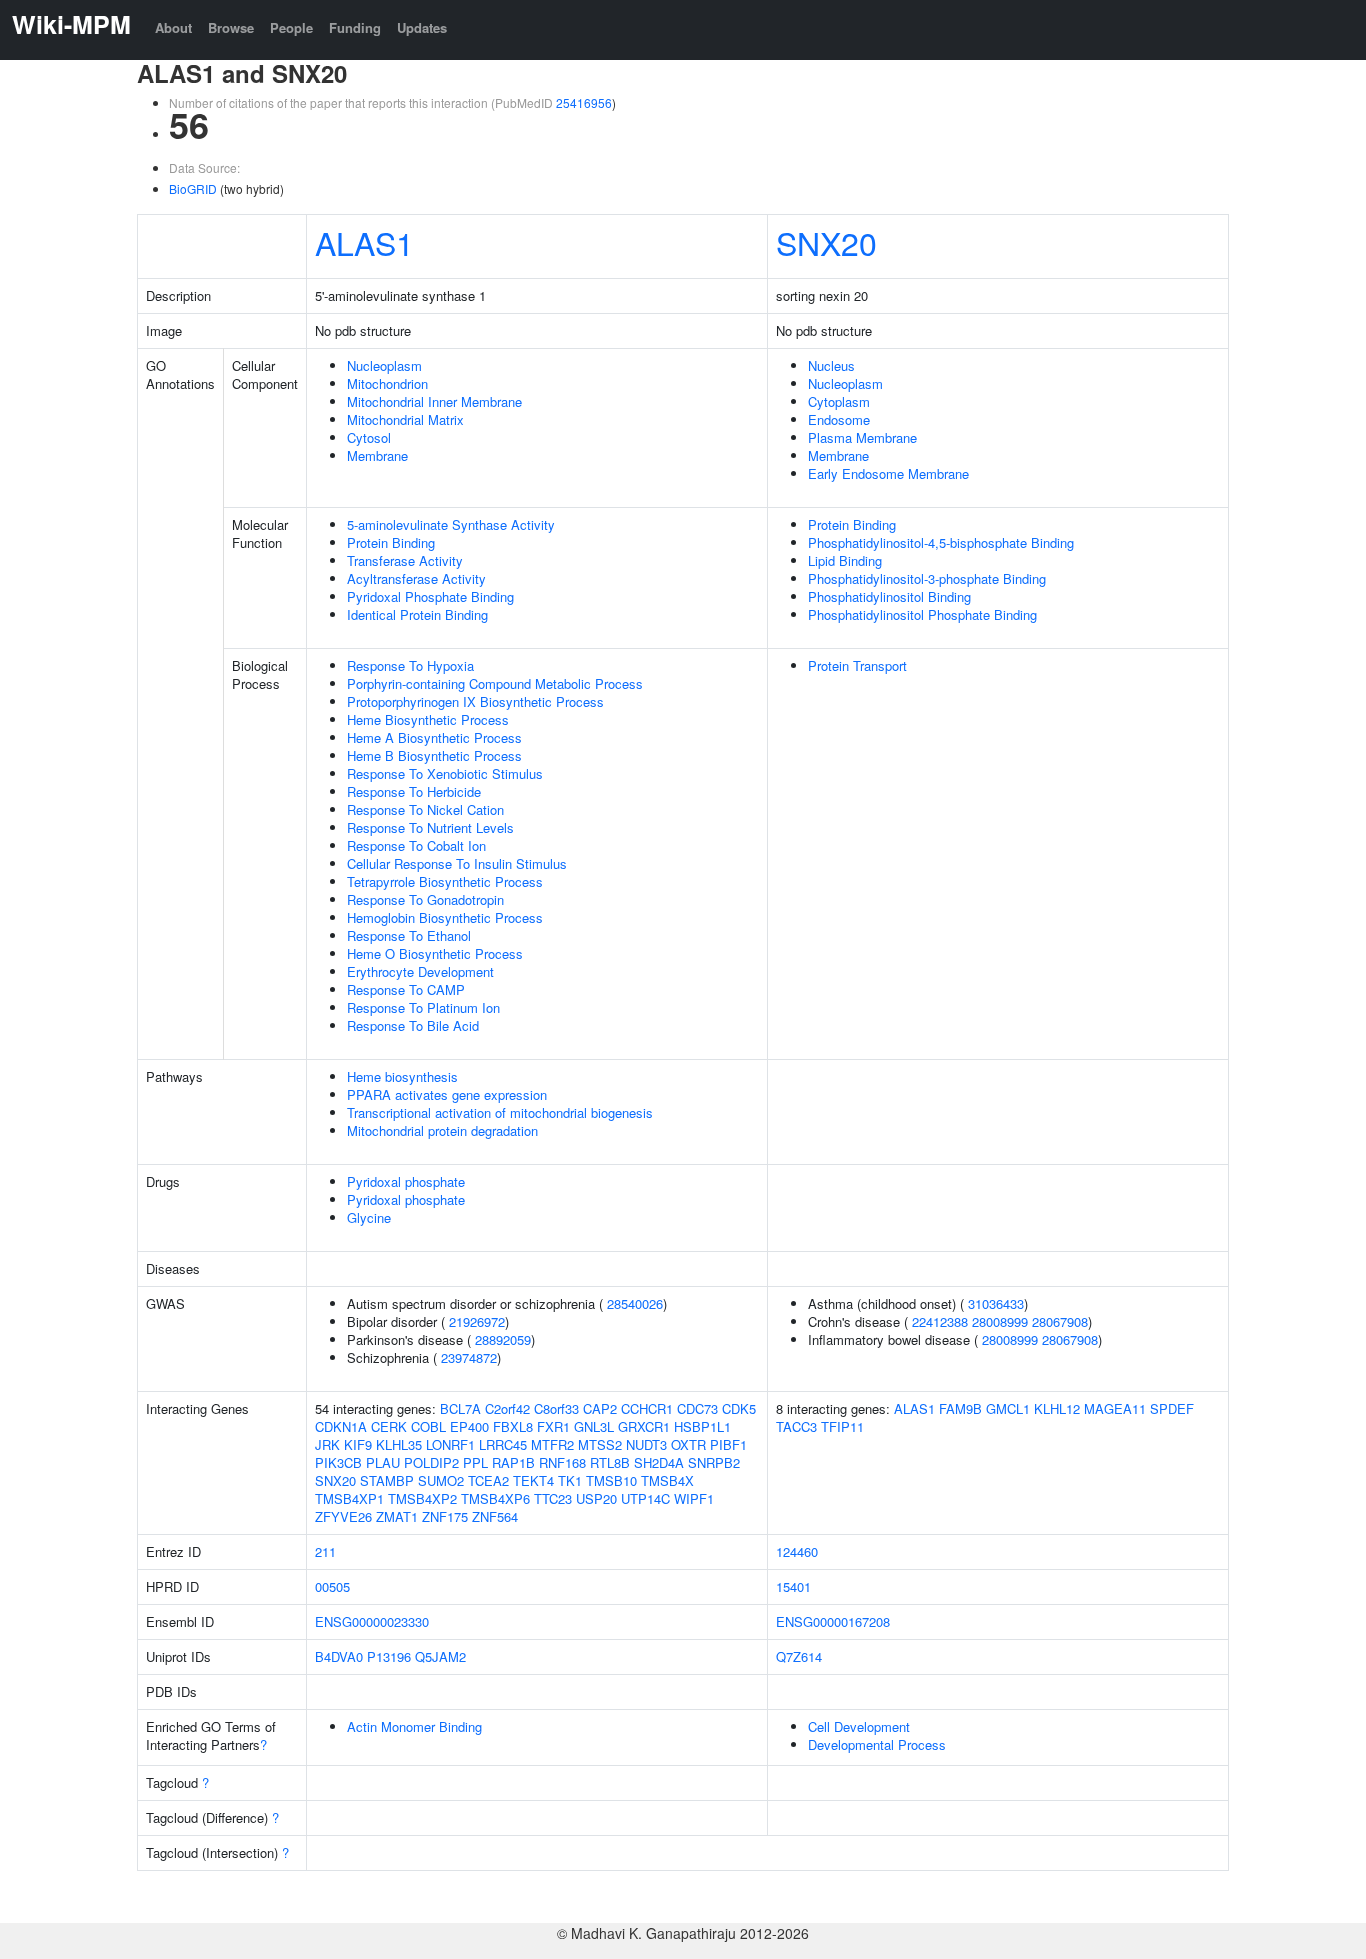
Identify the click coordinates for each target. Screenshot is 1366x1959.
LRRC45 (503, 1444)
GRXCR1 (644, 1426)
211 (325, 1551)
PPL (475, 1462)
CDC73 (697, 1408)
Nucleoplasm (384, 365)
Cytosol (369, 437)
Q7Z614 (799, 1656)
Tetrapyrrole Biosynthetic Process (445, 881)
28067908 (1060, 1321)
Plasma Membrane (862, 437)
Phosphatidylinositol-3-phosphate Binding (927, 578)
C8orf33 (556, 1408)
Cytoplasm (839, 401)
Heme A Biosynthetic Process (434, 737)
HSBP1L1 (702, 1426)
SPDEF (1172, 1408)
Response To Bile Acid (413, 1025)
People (291, 27)
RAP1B (513, 1462)
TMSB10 (611, 1480)
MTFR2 (552, 1444)
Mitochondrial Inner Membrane (434, 401)
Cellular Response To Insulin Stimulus (457, 863)
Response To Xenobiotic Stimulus (445, 773)
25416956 (584, 102)
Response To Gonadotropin (425, 899)
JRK (327, 1444)
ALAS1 (364, 242)
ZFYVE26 (343, 1516)
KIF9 (358, 1444)
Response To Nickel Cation (425, 809)
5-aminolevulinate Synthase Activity (451, 524)
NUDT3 (646, 1444)
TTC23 (553, 1498)
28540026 (635, 1303)
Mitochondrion (387, 383)
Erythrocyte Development (420, 971)
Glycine (369, 1217)
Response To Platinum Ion (423, 1007)
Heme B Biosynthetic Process (434, 755)
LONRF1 (450, 1444)
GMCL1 (1008, 1408)
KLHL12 (1057, 1408)
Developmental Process (877, 1744)
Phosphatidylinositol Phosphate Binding (922, 614)
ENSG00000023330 (372, 1621)
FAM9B (960, 1408)
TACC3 (796, 1426)
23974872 (469, 1357)
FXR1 (553, 1426)
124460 (797, 1551)
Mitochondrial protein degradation (442, 1130)
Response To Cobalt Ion (416, 845)
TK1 (570, 1480)
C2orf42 (507, 1408)
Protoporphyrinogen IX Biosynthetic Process (475, 701)
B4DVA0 (339, 1656)
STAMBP (387, 1480)
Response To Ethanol (409, 935)
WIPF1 (694, 1498)
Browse (231, 27)
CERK (389, 1426)
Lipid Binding (845, 560)
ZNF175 (445, 1516)
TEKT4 (533, 1480)
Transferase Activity (405, 560)
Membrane (377, 455)
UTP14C (645, 1498)
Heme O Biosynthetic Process (435, 953)
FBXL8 (513, 1426)
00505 (332, 1586)
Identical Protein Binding (417, 614)
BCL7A (460, 1408)
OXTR (688, 1444)
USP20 (596, 1498)
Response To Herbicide (414, 791)
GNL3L (594, 1426)
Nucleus (831, 365)
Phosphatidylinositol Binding (889, 596)
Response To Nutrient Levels (430, 827)
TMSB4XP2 (422, 1498)
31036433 (996, 1303)
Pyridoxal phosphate (406, 1181)
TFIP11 (842, 1426)
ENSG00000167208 (833, 1621)
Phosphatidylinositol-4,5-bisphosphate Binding (941, 542)
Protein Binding (391, 542)
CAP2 (600, 1408)
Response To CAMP (406, 989)
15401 (793, 1586)
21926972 (477, 1321)
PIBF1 (728, 1444)
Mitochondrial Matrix (405, 419)
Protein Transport (857, 665)
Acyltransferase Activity (416, 578)
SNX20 (826, 242)
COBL (428, 1426)
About (173, 27)
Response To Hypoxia (410, 665)
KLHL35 (399, 1444)
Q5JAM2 (440, 1656)
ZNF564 (495, 1516)
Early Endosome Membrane (888, 473)
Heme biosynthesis (402, 1076)
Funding (355, 27)
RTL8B (610, 1462)
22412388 (940, 1321)
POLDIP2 (431, 1462)
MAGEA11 (1115, 1408)
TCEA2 (488, 1480)
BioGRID (193, 188)
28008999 (1000, 1321)
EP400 (469, 1426)
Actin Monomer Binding (414, 1726)
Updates (422, 27)
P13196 (389, 1656)
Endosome (839, 419)
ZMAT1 (397, 1516)
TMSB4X (667, 1480)
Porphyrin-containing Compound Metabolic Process (495, 683)
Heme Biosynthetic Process (428, 719)
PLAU (383, 1462)
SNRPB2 (714, 1462)
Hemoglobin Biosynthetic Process (445, 917)
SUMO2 (441, 1480)
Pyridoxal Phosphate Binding (430, 596)
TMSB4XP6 (495, 1498)
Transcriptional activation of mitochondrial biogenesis (500, 1112)
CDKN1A (341, 1426)
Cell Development (859, 1726)
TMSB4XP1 (349, 1498)
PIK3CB (338, 1462)
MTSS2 (600, 1444)
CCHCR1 (647, 1408)
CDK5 (739, 1408)
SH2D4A (659, 1462)
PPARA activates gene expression (447, 1094)
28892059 (503, 1339)
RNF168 (562, 1462)
